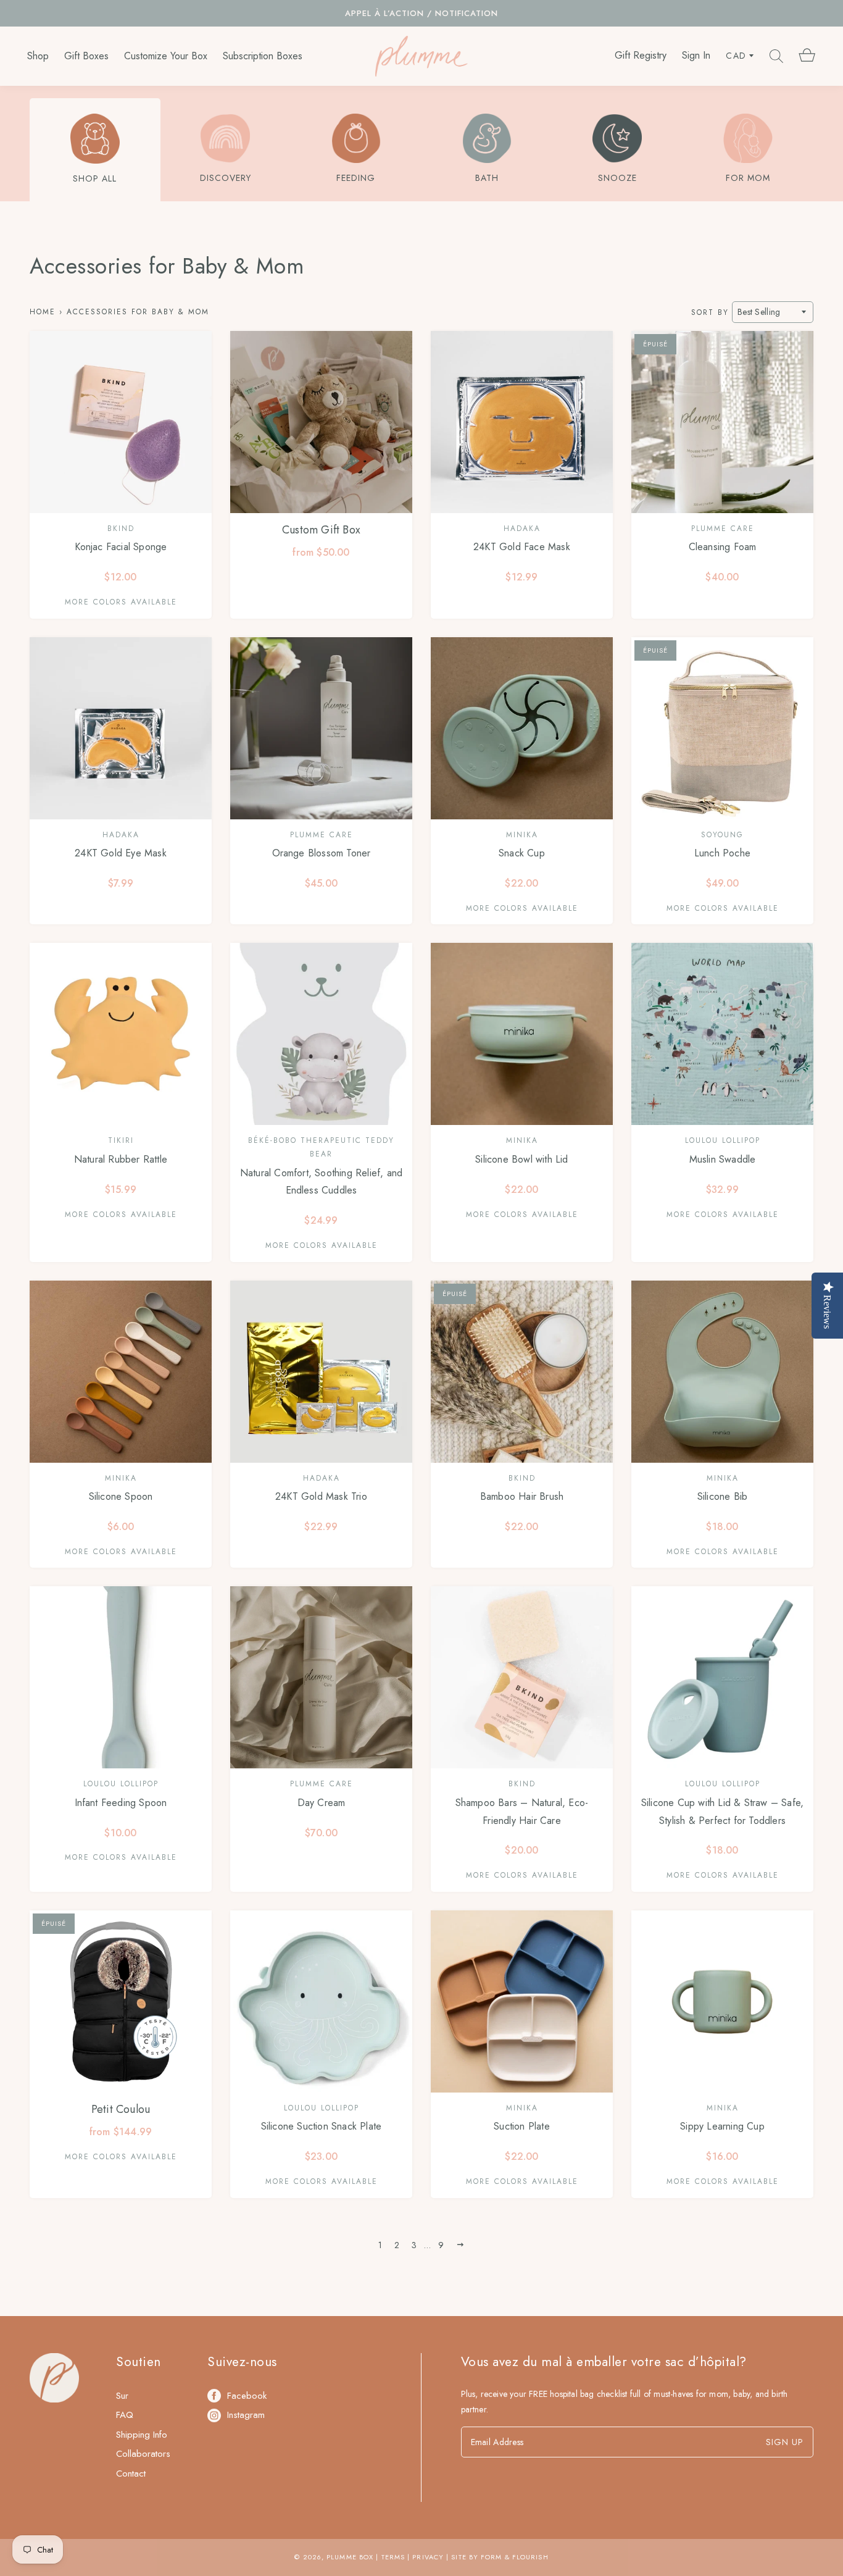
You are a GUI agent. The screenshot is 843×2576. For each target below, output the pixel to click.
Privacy (428, 2557)
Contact (131, 2474)
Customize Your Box (166, 56)
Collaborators (143, 2454)
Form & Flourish (515, 2557)
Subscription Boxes (263, 56)
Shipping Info (142, 2435)
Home (43, 312)
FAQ (125, 2415)
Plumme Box (350, 2557)
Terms (393, 2557)
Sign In (696, 56)
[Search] (776, 56)
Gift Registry (641, 56)
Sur (122, 2396)
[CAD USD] (740, 56)
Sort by (710, 312)
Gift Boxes (86, 56)
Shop (38, 56)
